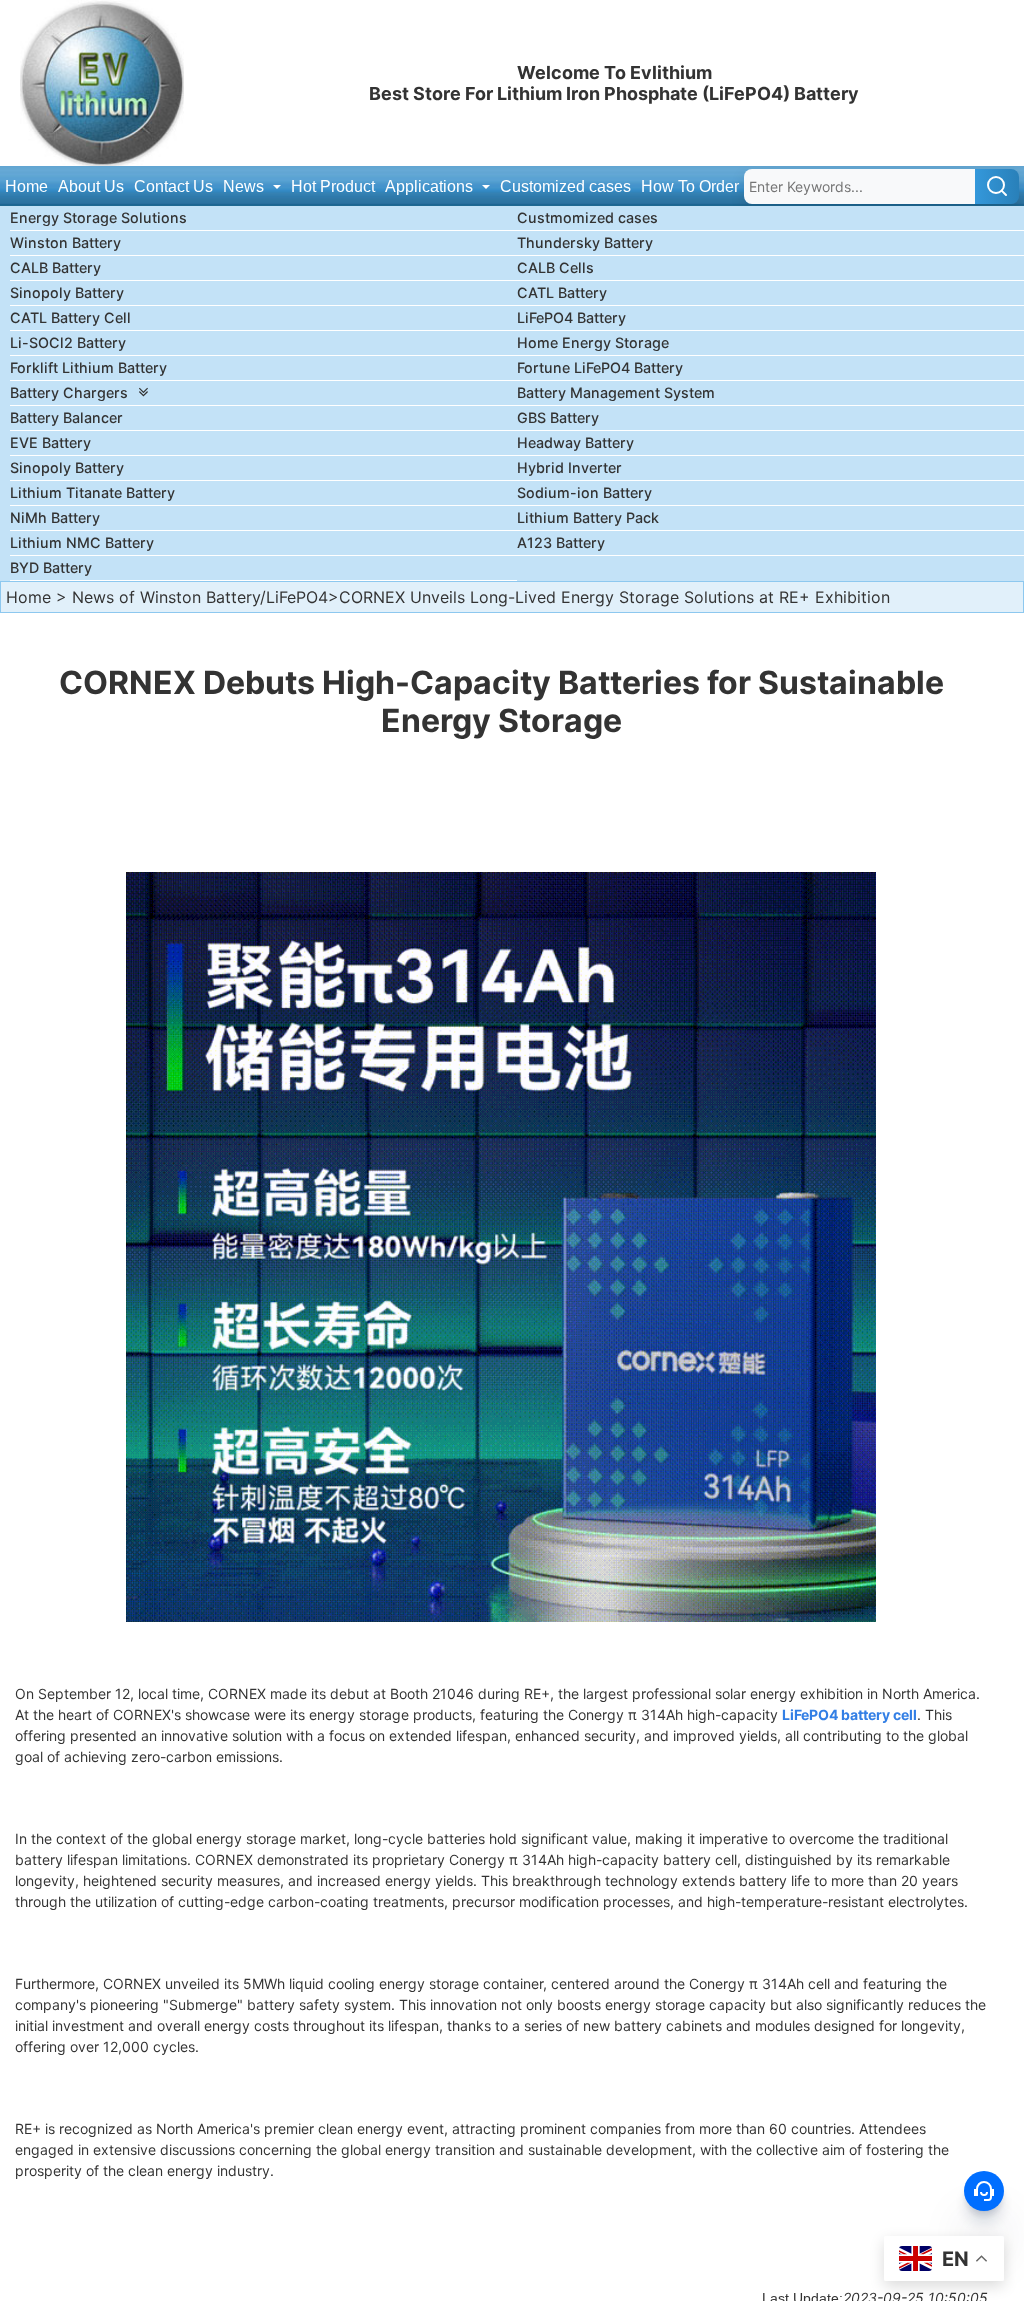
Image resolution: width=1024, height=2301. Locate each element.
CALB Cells (555, 267)
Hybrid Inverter (569, 467)
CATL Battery (562, 292)
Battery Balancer (66, 417)
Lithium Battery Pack (588, 517)
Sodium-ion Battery (584, 492)
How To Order (690, 186)
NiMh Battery (55, 517)
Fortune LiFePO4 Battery (600, 367)
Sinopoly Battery (67, 292)
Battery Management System (616, 392)
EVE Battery (50, 442)
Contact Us (173, 186)
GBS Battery (558, 417)
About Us (91, 186)
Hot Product (333, 186)
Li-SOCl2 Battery (68, 342)
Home (26, 186)
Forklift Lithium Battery (88, 367)
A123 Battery (561, 542)
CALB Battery (55, 267)
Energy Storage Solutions (98, 217)
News (245, 186)
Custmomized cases (587, 217)
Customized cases (565, 186)
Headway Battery (575, 442)
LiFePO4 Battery (571, 317)
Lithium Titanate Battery (92, 492)
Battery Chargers (69, 392)
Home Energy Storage (593, 342)
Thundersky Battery (585, 242)
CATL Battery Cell (70, 317)
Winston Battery (65, 242)
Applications (431, 186)
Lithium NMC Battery (82, 542)
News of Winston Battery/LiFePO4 (200, 597)
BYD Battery (51, 567)
